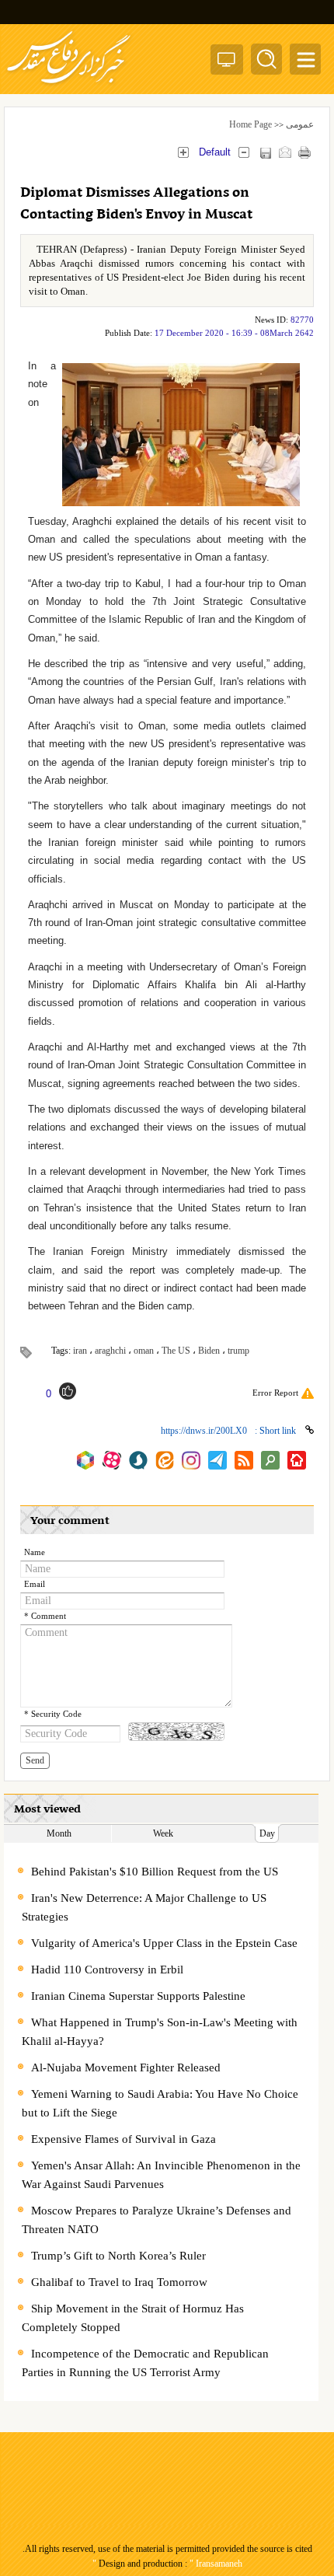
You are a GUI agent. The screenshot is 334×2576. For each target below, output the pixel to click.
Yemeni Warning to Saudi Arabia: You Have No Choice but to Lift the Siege (160, 2103)
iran (80, 1351)
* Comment (45, 1616)
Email (35, 1584)
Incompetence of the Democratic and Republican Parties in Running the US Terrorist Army (145, 2363)
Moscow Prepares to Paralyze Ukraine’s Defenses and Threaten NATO (157, 2220)
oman (144, 1351)
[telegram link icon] (217, 1460)
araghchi (110, 1351)
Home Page (250, 124)
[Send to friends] (285, 152)
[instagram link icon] (191, 1460)
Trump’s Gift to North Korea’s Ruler (118, 2256)
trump (238, 1351)
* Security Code (53, 1714)
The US (176, 1351)
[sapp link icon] (138, 1460)
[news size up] (183, 152)
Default (215, 152)
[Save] (265, 153)
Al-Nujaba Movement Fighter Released (126, 2067)
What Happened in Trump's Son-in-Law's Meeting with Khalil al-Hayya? (160, 2032)
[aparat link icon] (112, 1460)
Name (35, 1552)
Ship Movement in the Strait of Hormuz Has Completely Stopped (133, 2318)
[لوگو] (69, 86)
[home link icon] (297, 1460)
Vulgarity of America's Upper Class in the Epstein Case (164, 1943)
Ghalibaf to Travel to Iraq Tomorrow (119, 2282)
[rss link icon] (244, 1460)
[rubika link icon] (85, 1460)
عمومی (300, 124)
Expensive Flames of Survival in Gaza (124, 2139)
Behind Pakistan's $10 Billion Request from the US (155, 1872)
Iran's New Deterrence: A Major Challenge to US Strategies (144, 1907)
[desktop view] (227, 63)
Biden (209, 1351)
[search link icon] (270, 1460)
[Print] (304, 152)
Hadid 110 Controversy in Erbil (107, 1970)
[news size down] (244, 152)
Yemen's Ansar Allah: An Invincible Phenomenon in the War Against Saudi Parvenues (161, 2175)
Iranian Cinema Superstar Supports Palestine (138, 1996)
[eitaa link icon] (165, 1460)
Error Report (275, 1393)
